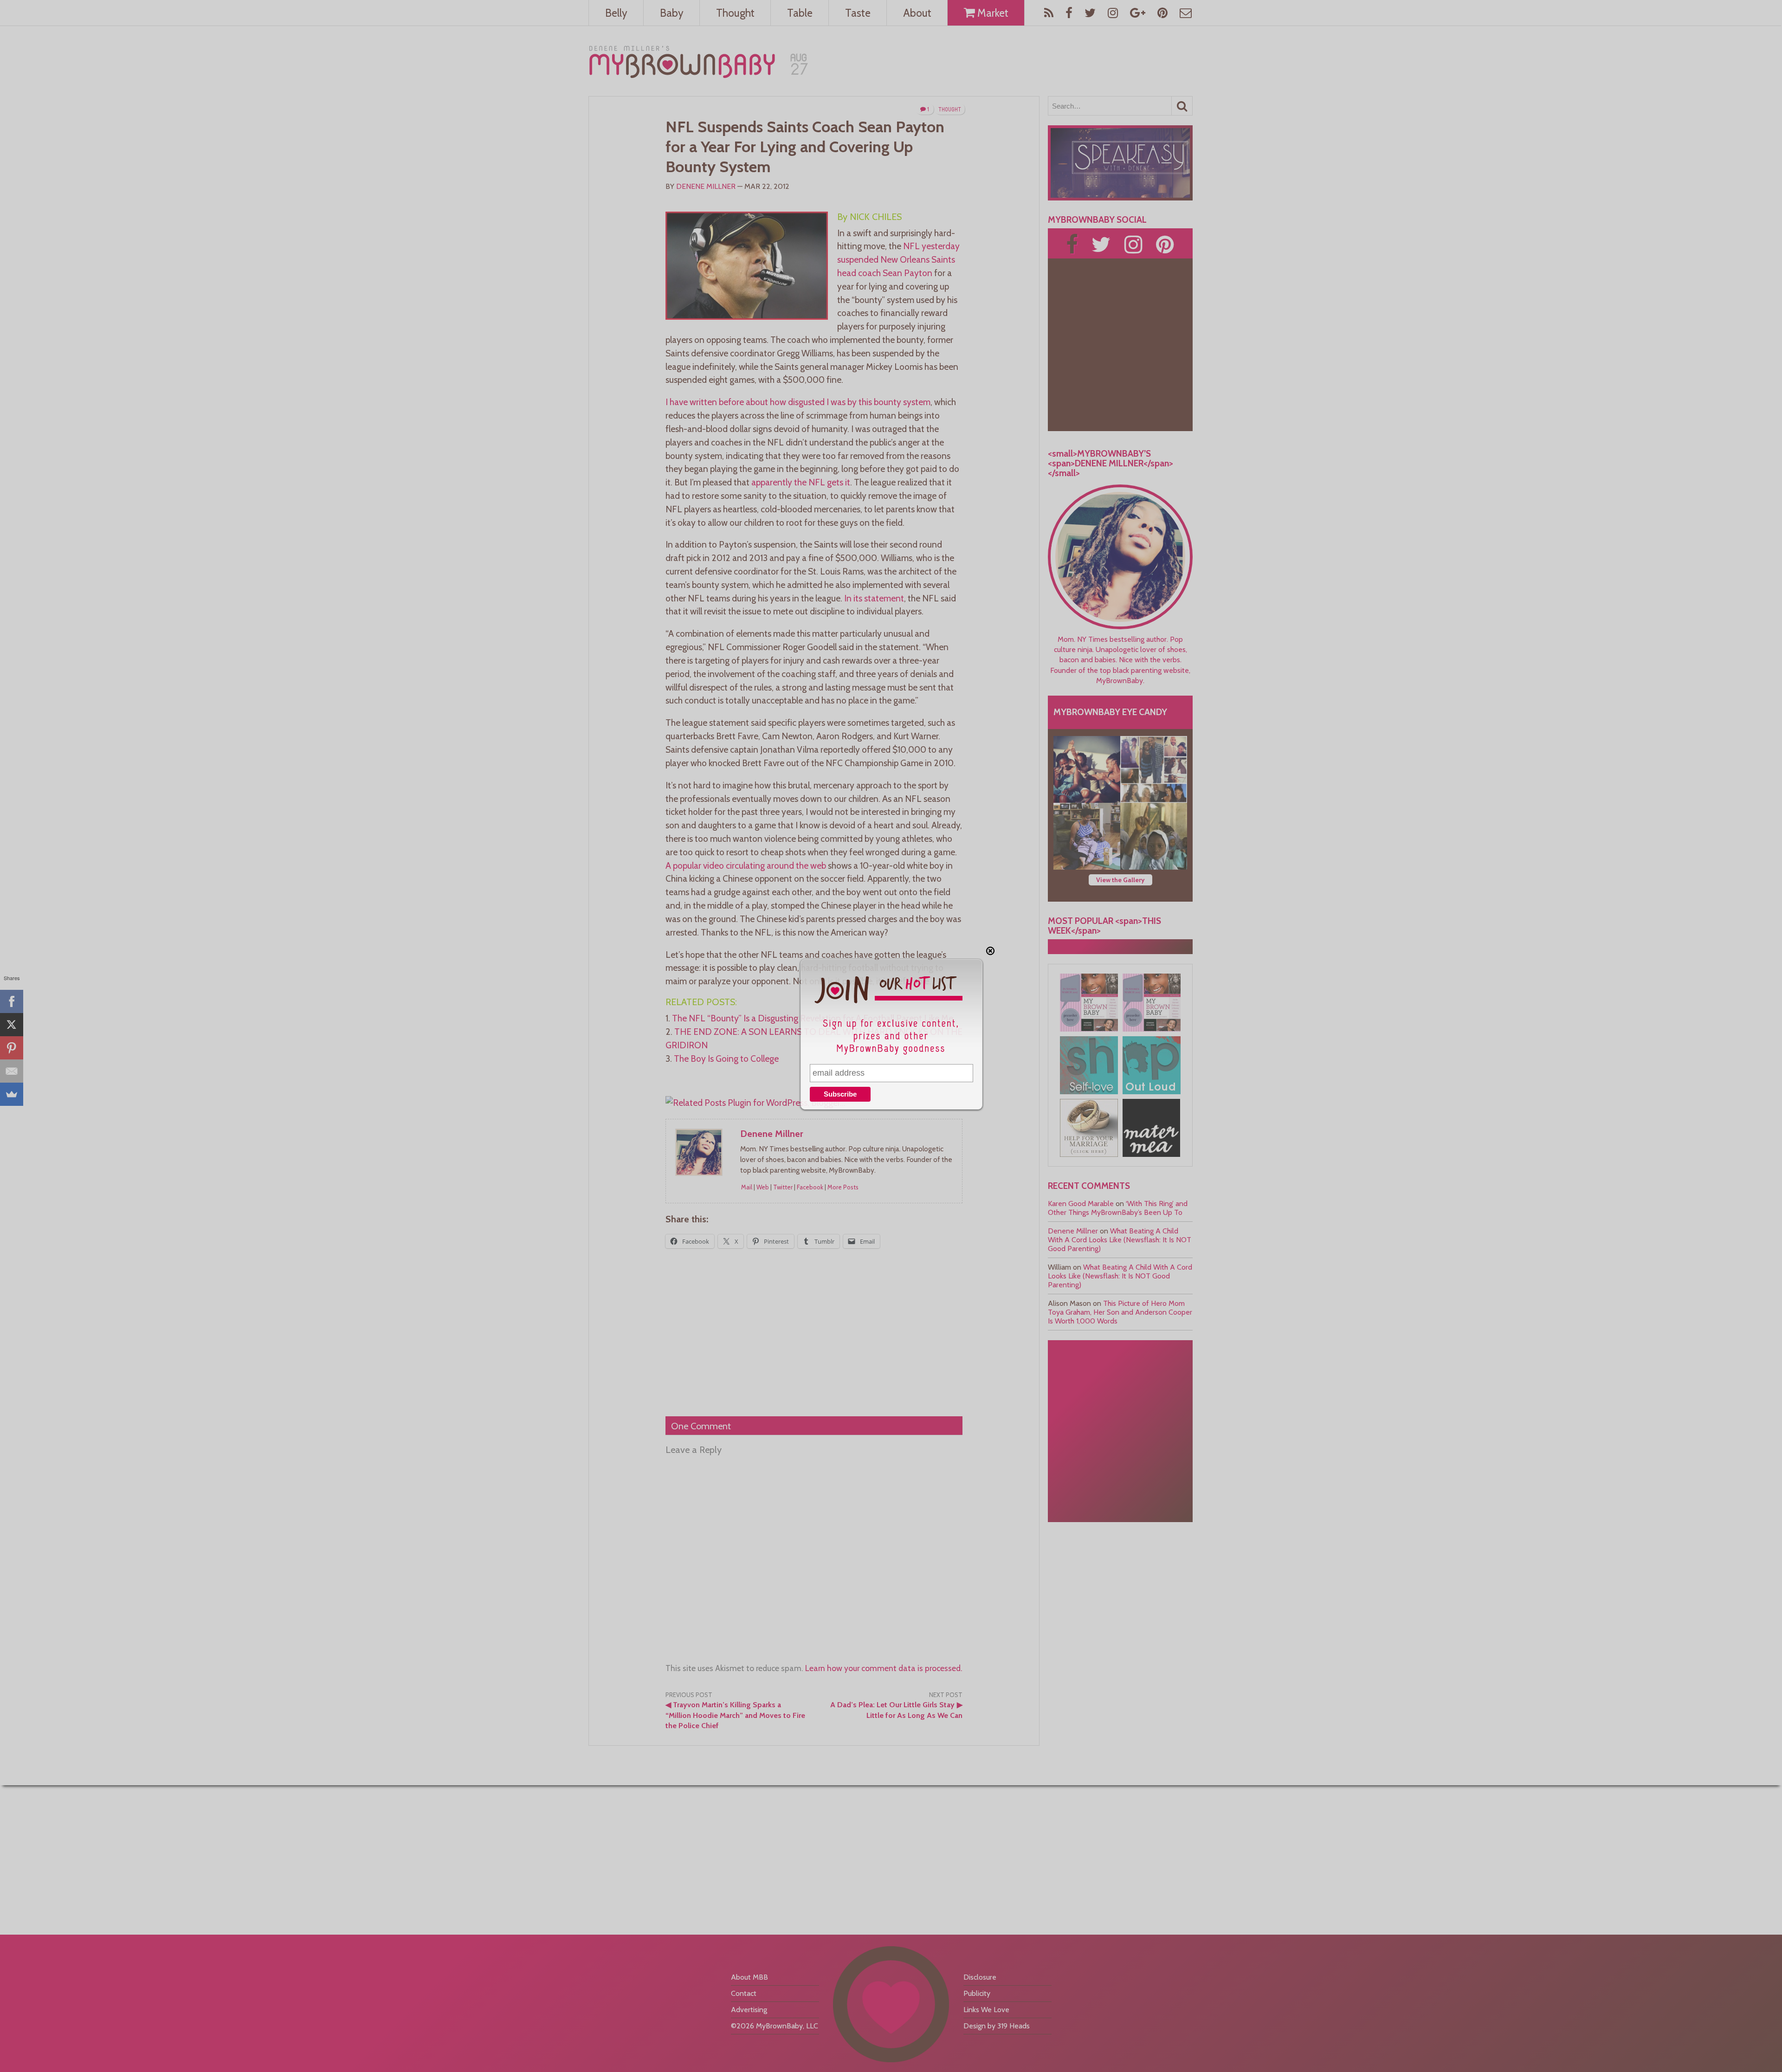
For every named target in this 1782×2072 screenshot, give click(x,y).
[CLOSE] (990, 951)
